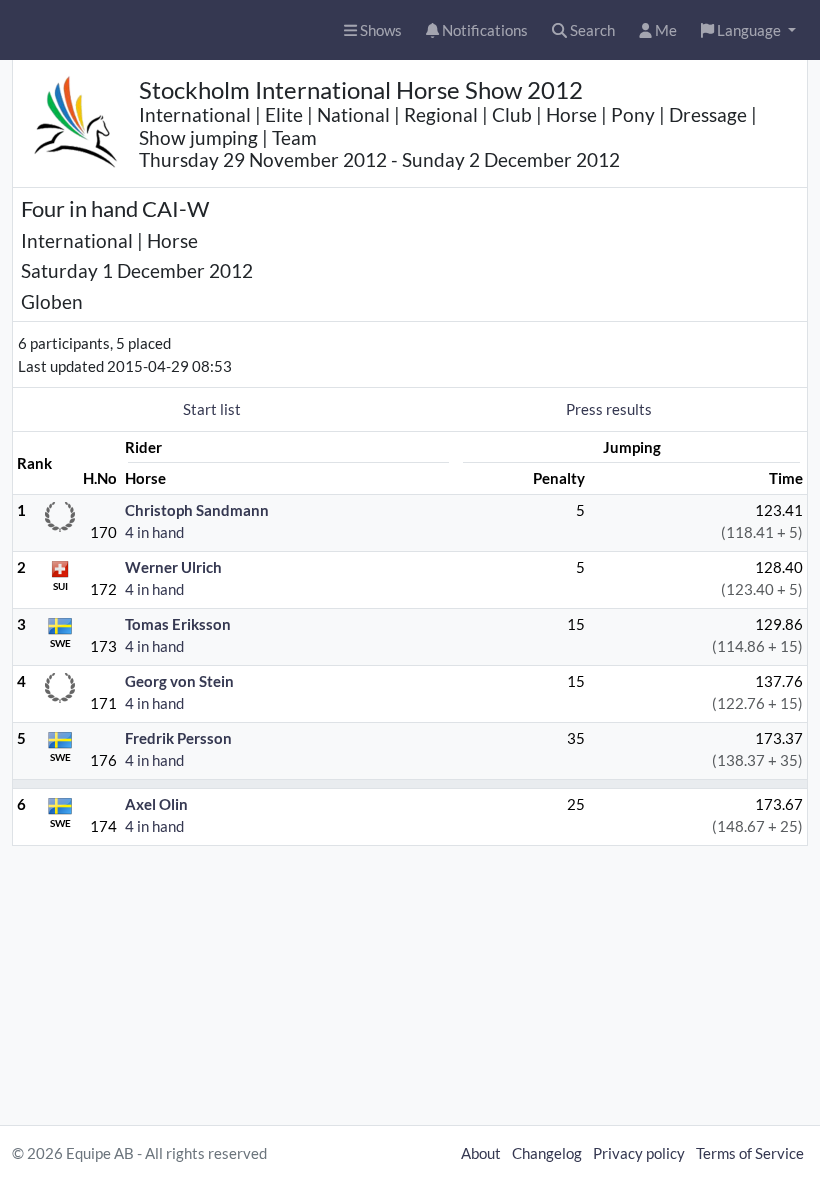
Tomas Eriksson (178, 624)
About (481, 1153)
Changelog (547, 1153)
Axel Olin (156, 804)
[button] (748, 30)
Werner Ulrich (173, 567)
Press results (609, 409)
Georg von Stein (179, 681)
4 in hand (154, 532)
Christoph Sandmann (197, 510)
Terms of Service (750, 1153)
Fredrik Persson (178, 738)
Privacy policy (639, 1153)
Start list (212, 409)
